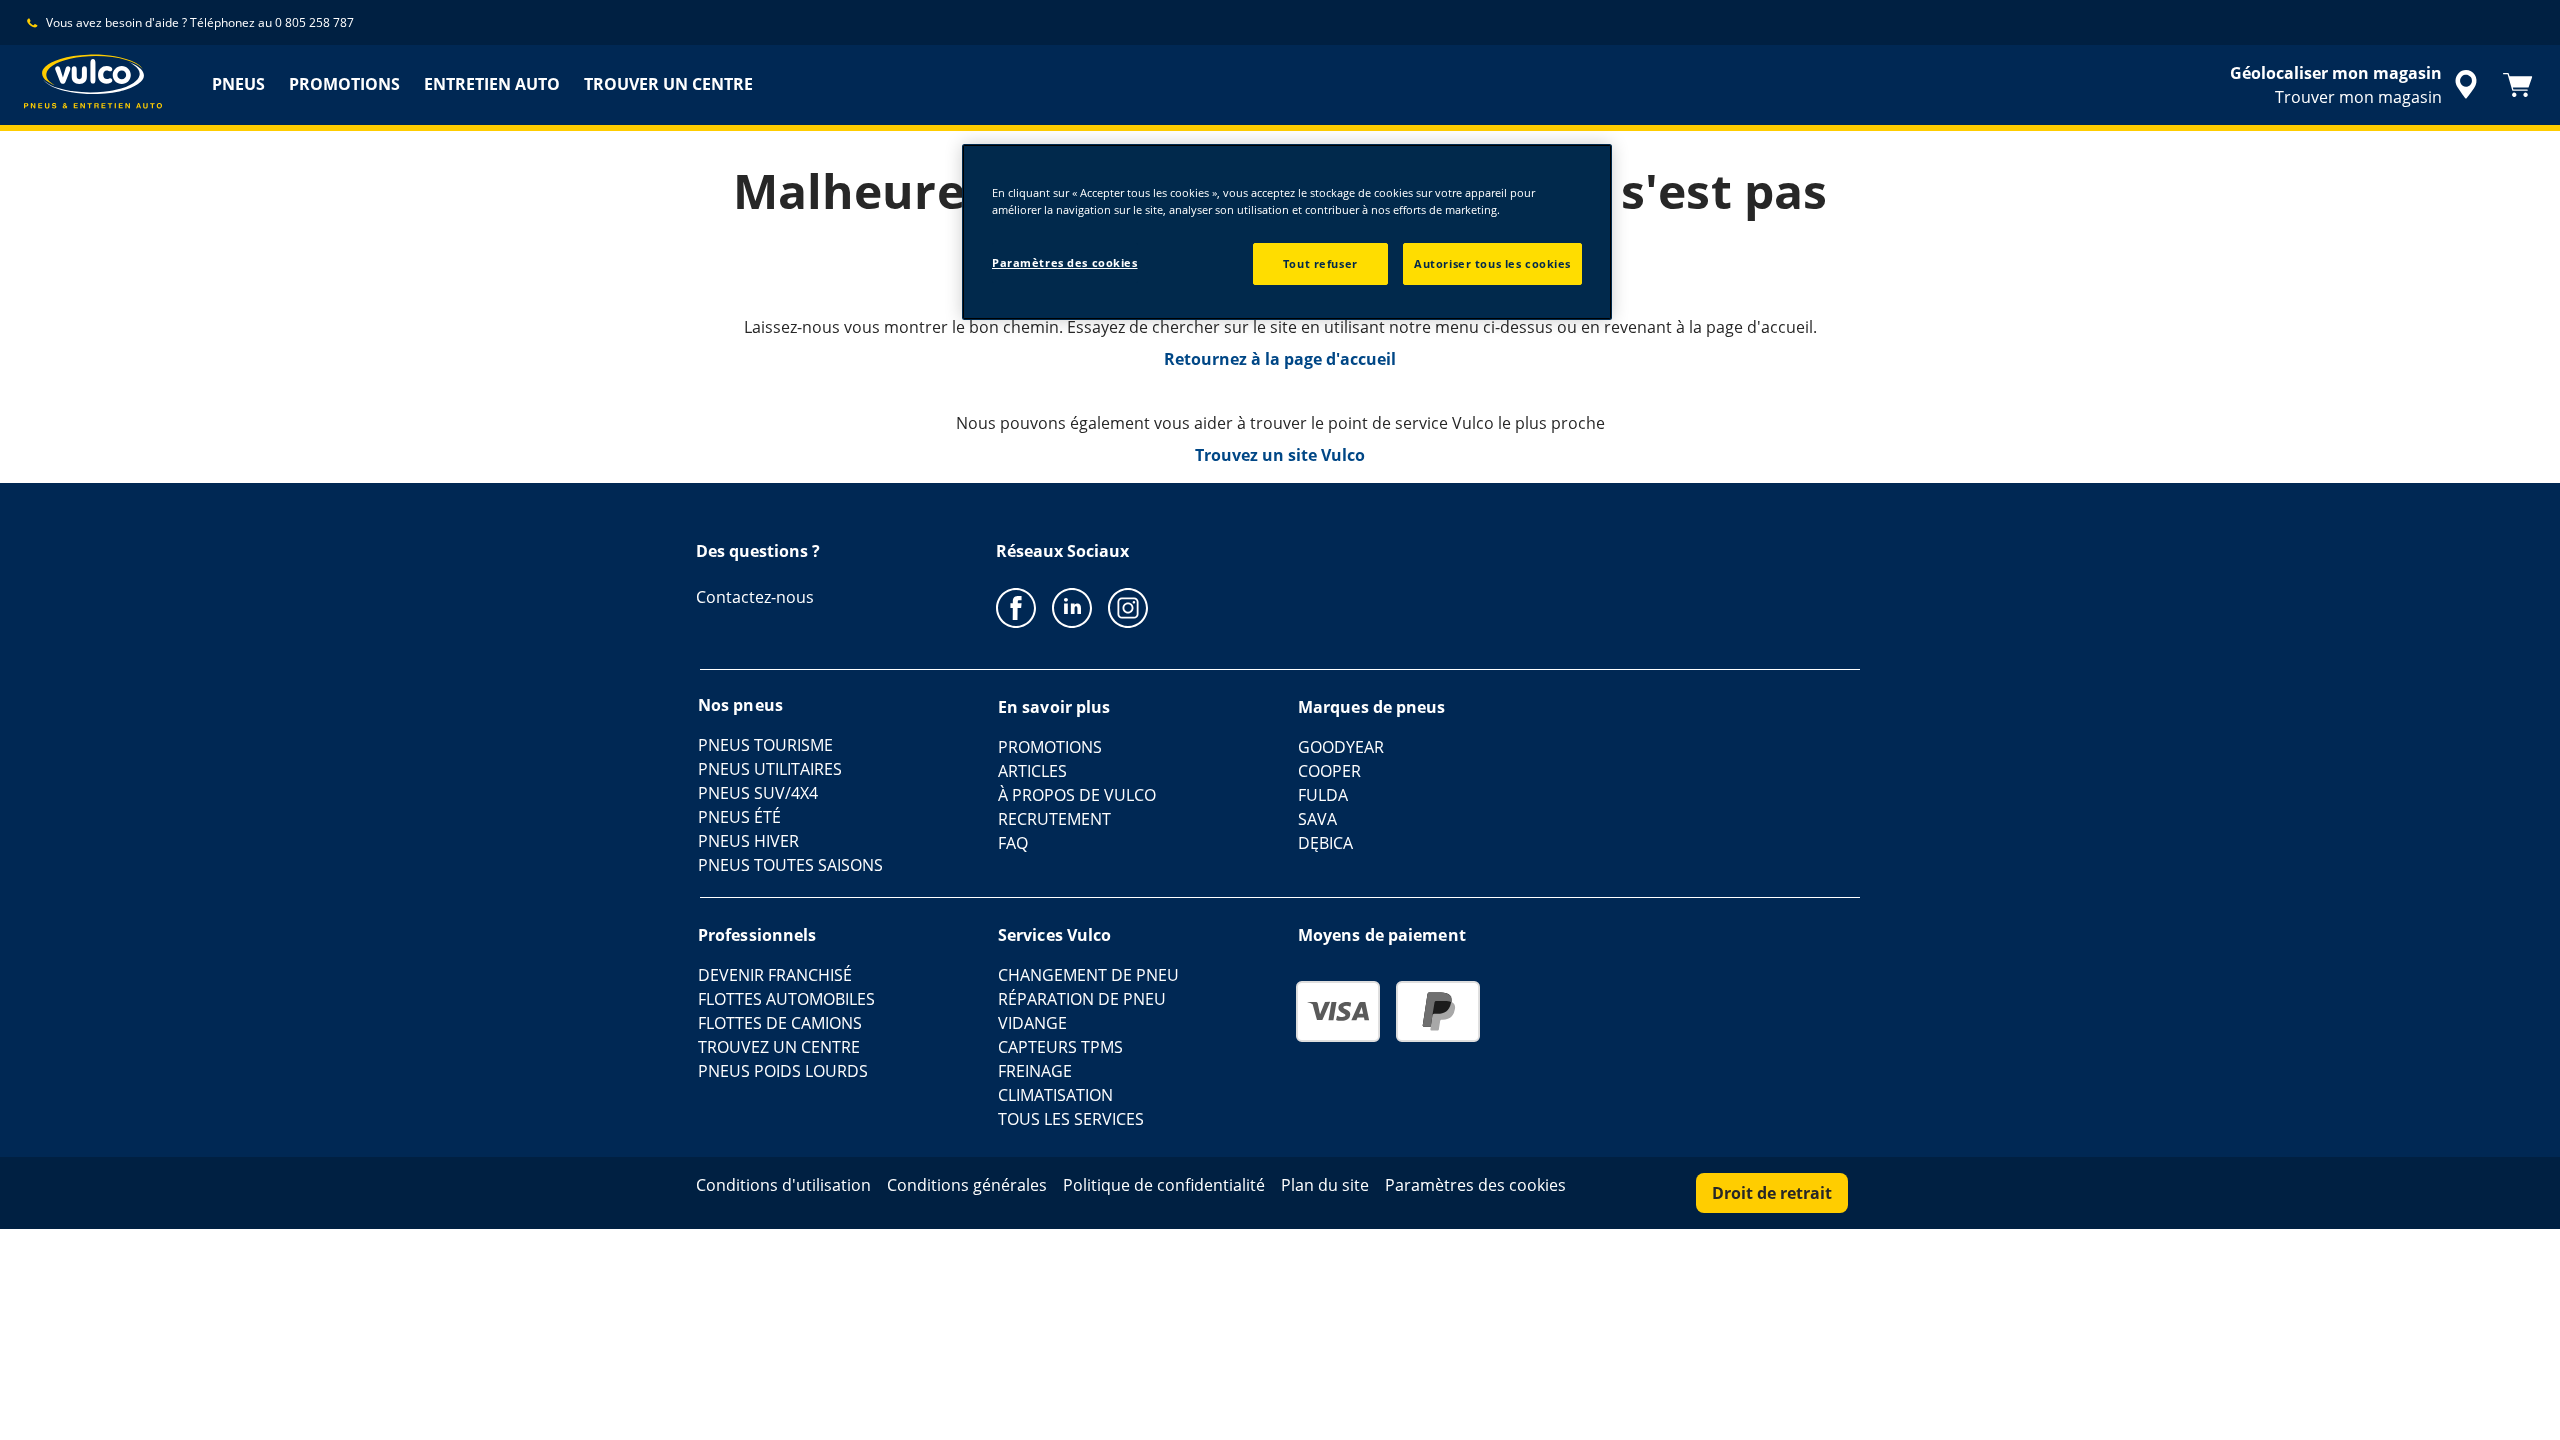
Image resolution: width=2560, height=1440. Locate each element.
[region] (1287, 232)
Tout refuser (1320, 263)
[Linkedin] (1072, 607)
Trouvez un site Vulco (1280, 455)
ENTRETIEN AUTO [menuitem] (492, 84)
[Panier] (2518, 85)
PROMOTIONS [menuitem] (344, 84)
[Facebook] (1016, 607)
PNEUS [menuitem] (238, 84)
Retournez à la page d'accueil (1280, 359)
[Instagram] (1128, 607)
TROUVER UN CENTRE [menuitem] (668, 84)
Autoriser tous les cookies (1492, 263)
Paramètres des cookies (1065, 262)
